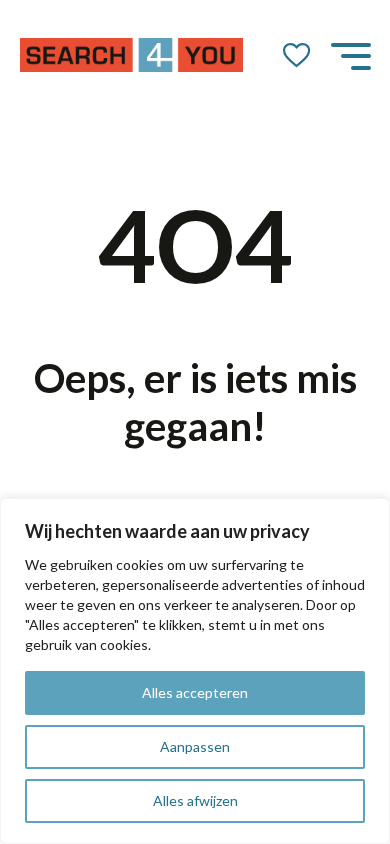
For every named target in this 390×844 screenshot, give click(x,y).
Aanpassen (195, 746)
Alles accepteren (195, 692)
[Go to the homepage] (132, 55)
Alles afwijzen (195, 800)
